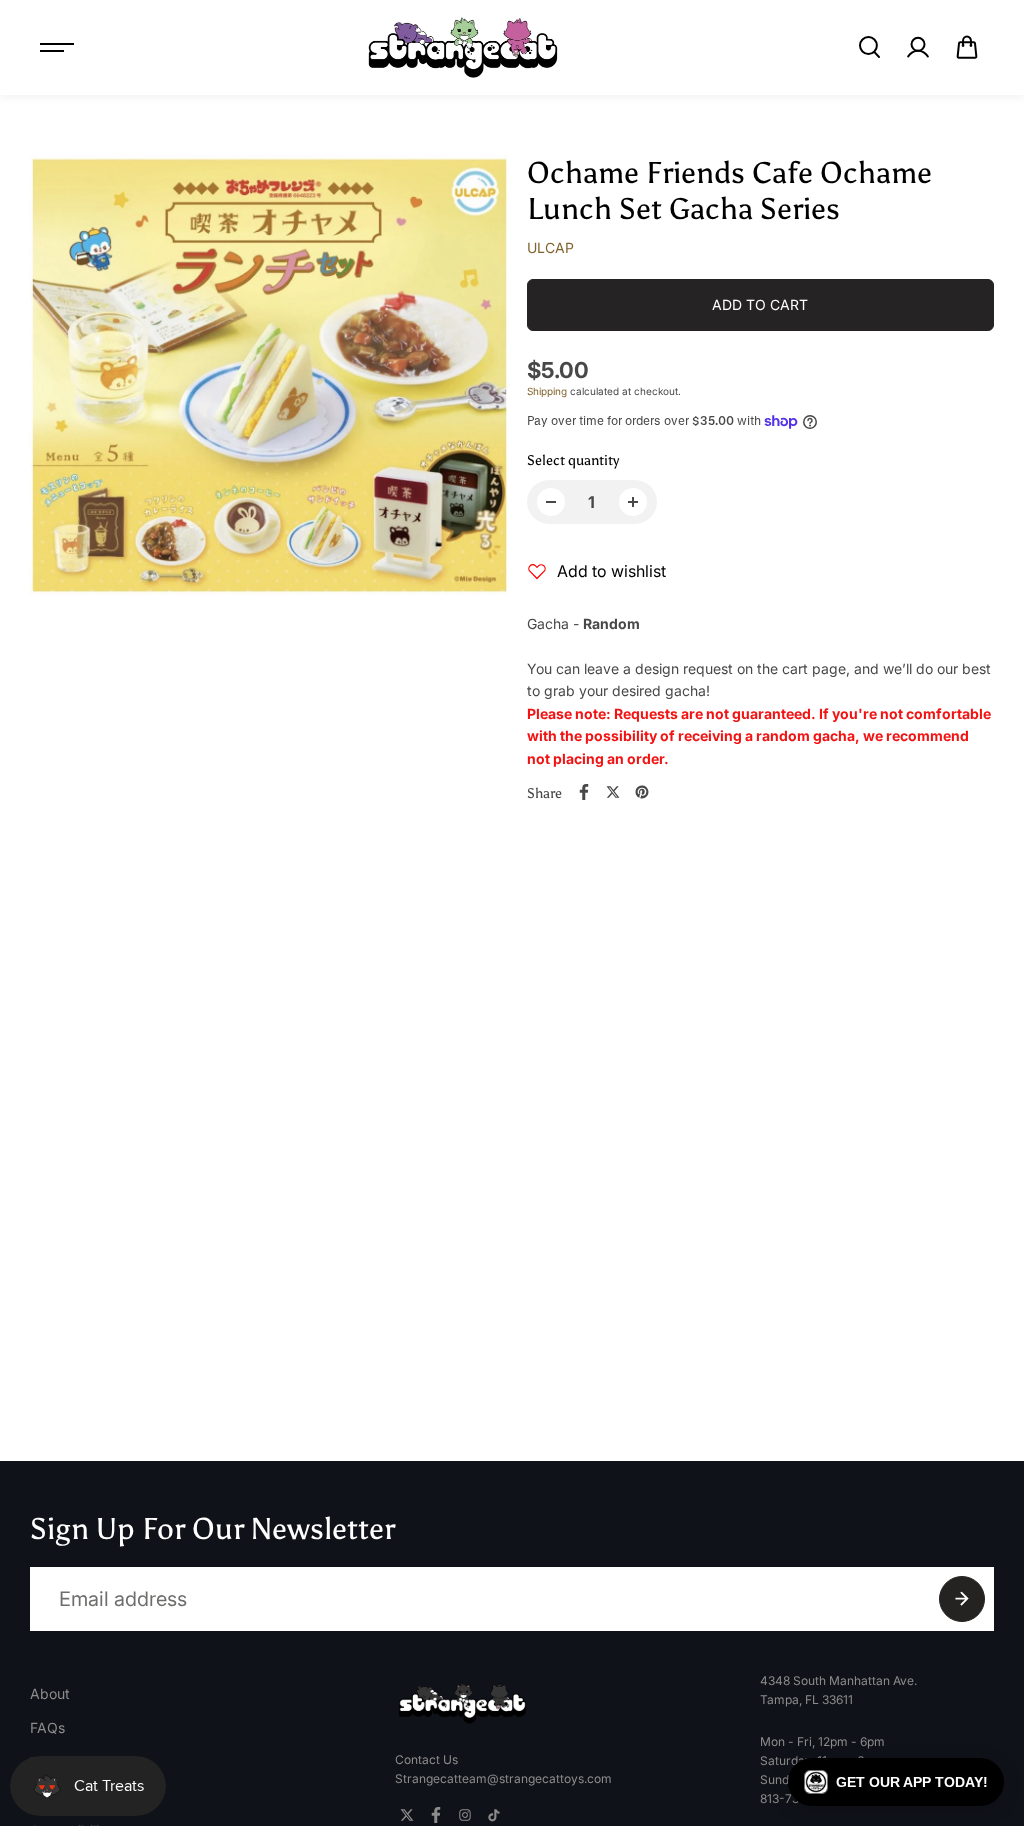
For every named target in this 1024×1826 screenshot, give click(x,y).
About (50, 1693)
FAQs (47, 1727)
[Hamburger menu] (57, 47)
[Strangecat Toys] (463, 47)
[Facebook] (584, 792)
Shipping (547, 391)
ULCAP (550, 247)
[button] (967, 47)
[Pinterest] (642, 792)
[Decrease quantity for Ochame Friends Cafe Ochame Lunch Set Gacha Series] (551, 502)
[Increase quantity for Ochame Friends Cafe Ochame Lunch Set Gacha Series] (633, 502)
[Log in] (918, 47)
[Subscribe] (962, 1599)
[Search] (869, 47)
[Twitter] (613, 792)
